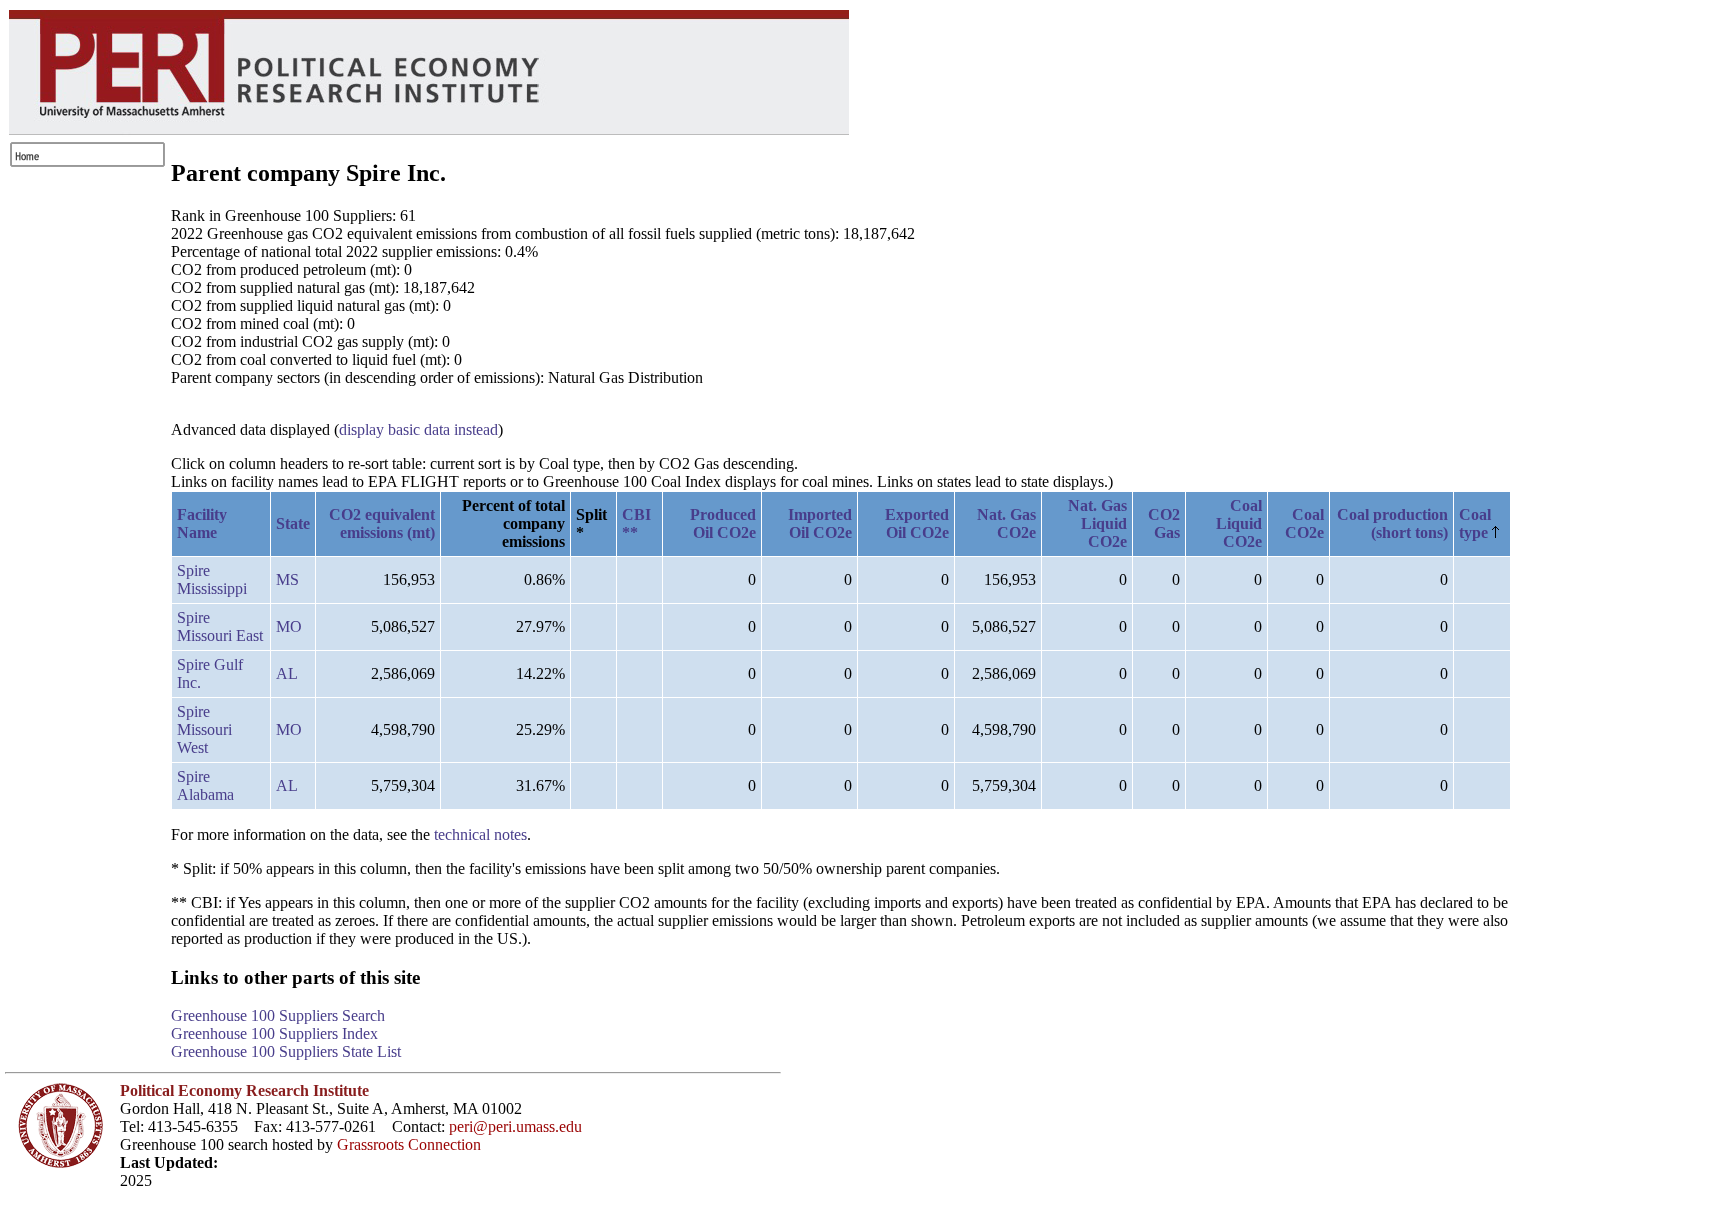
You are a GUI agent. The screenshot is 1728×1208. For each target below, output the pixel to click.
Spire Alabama (205, 785)
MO (289, 626)
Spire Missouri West (204, 729)
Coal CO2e (1304, 523)
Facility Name (202, 523)
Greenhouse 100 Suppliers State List (286, 1051)
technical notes (480, 834)
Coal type (1475, 523)
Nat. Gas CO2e (1006, 523)
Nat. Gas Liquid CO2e (1097, 523)
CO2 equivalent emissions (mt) (382, 523)
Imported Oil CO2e (820, 523)
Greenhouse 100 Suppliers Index (274, 1033)
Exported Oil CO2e (917, 523)
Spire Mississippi (212, 579)
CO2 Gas (1164, 523)
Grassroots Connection (409, 1144)
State (293, 523)
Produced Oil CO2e (723, 523)
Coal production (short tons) (1392, 523)
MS (287, 579)
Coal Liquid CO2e (1239, 523)
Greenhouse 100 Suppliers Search (278, 1015)
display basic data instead (418, 429)
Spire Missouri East (220, 626)
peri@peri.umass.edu (515, 1126)
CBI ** (636, 523)
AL (287, 673)
